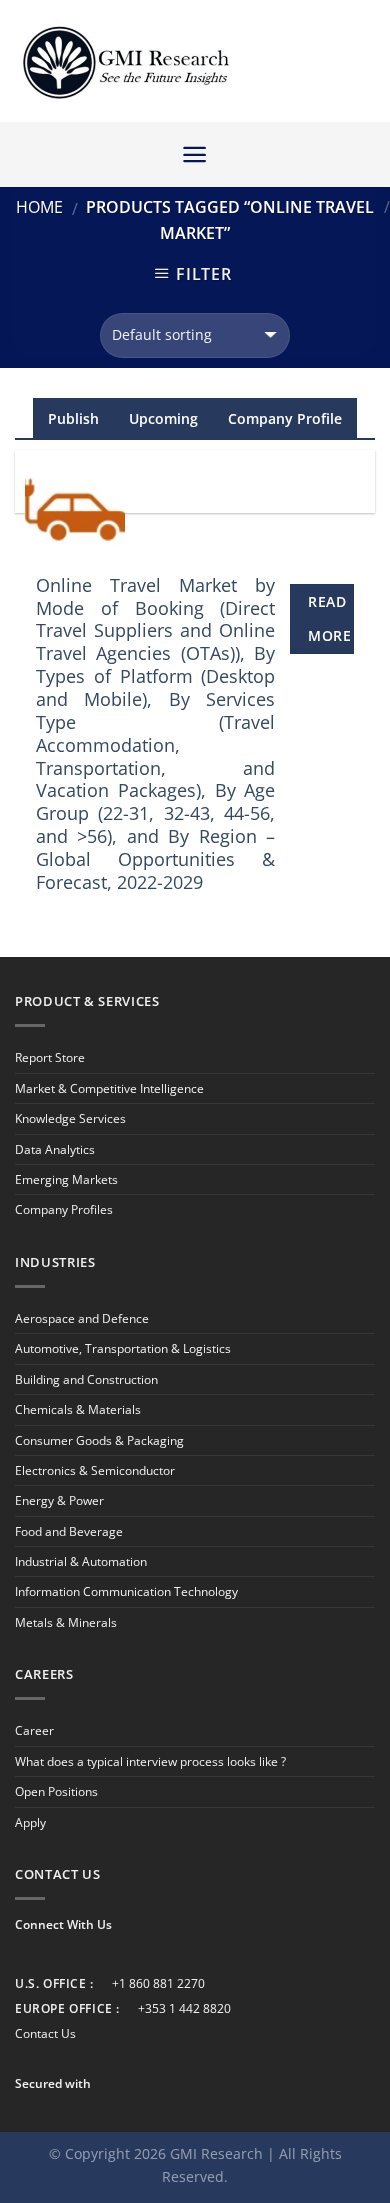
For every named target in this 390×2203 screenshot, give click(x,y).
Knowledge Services (70, 1118)
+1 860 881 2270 (158, 1983)
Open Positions (56, 1791)
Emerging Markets (66, 1179)
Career (34, 1730)
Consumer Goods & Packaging (99, 1440)
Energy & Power (59, 1500)
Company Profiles (64, 1209)
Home (39, 207)
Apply (30, 1822)
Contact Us (45, 2033)
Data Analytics (55, 1149)
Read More (329, 618)
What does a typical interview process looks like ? (150, 1761)
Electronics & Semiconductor (95, 1470)
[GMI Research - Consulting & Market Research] (125, 61)
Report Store (50, 1057)
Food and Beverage (69, 1531)
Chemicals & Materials (78, 1409)
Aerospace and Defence (82, 1318)
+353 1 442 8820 (184, 2008)
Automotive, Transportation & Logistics (123, 1348)
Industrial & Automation (81, 1561)
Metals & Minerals (66, 1622)
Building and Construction (86, 1379)
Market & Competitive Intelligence (109, 1088)
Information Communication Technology (126, 1591)
